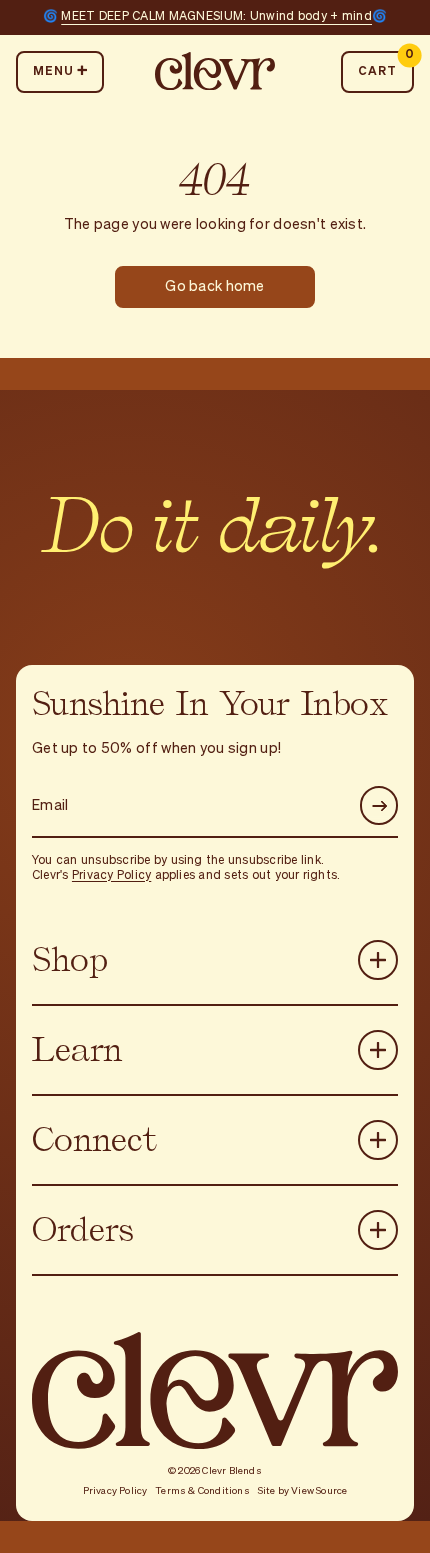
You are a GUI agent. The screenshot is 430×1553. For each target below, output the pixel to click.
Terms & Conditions (202, 1491)
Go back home (214, 287)
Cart (386, 64)
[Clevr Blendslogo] (215, 72)
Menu (53, 72)
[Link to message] (215, 17)
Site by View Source (303, 1491)
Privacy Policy (111, 876)
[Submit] (379, 805)
